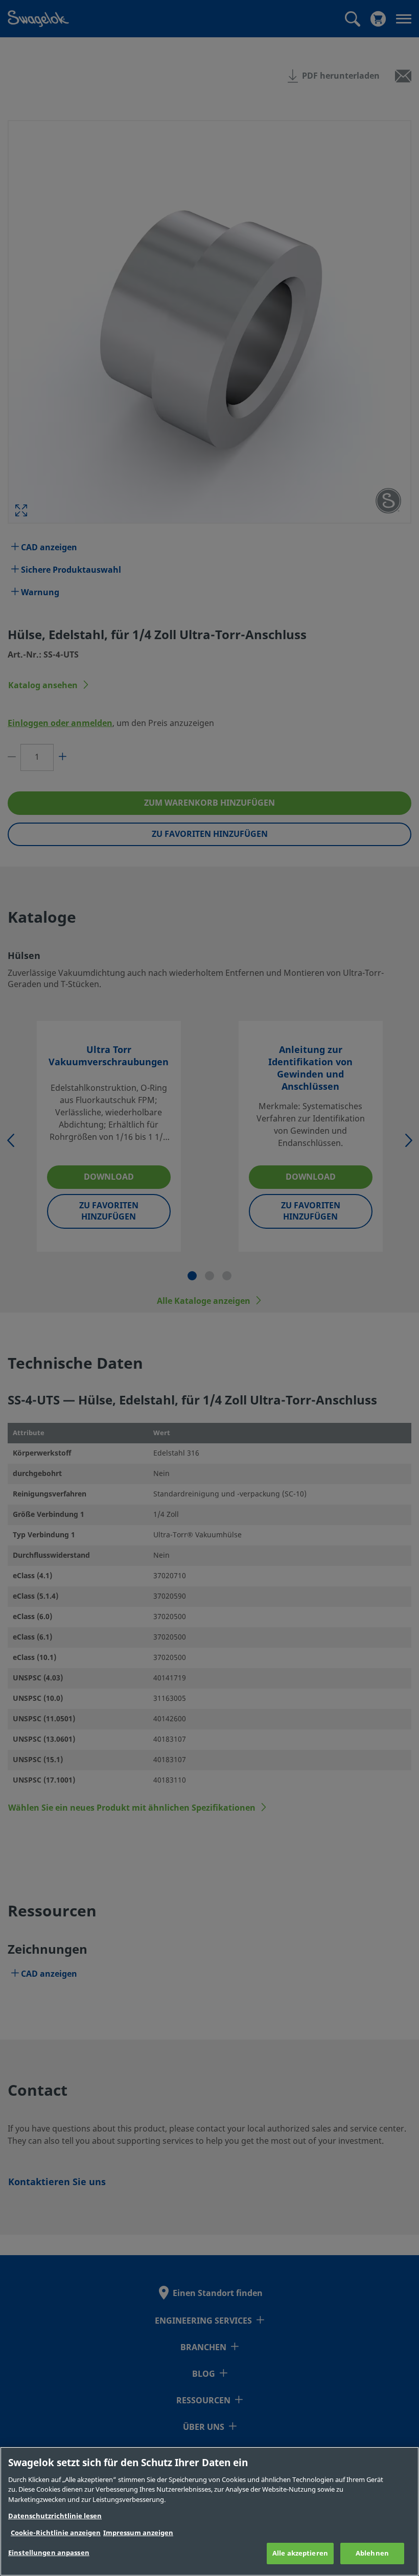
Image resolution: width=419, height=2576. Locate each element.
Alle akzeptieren (300, 2553)
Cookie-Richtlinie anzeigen (56, 2533)
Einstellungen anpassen (49, 2553)
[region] (209, 2511)
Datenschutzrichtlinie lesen (55, 2516)
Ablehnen (372, 2553)
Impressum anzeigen (138, 2533)
